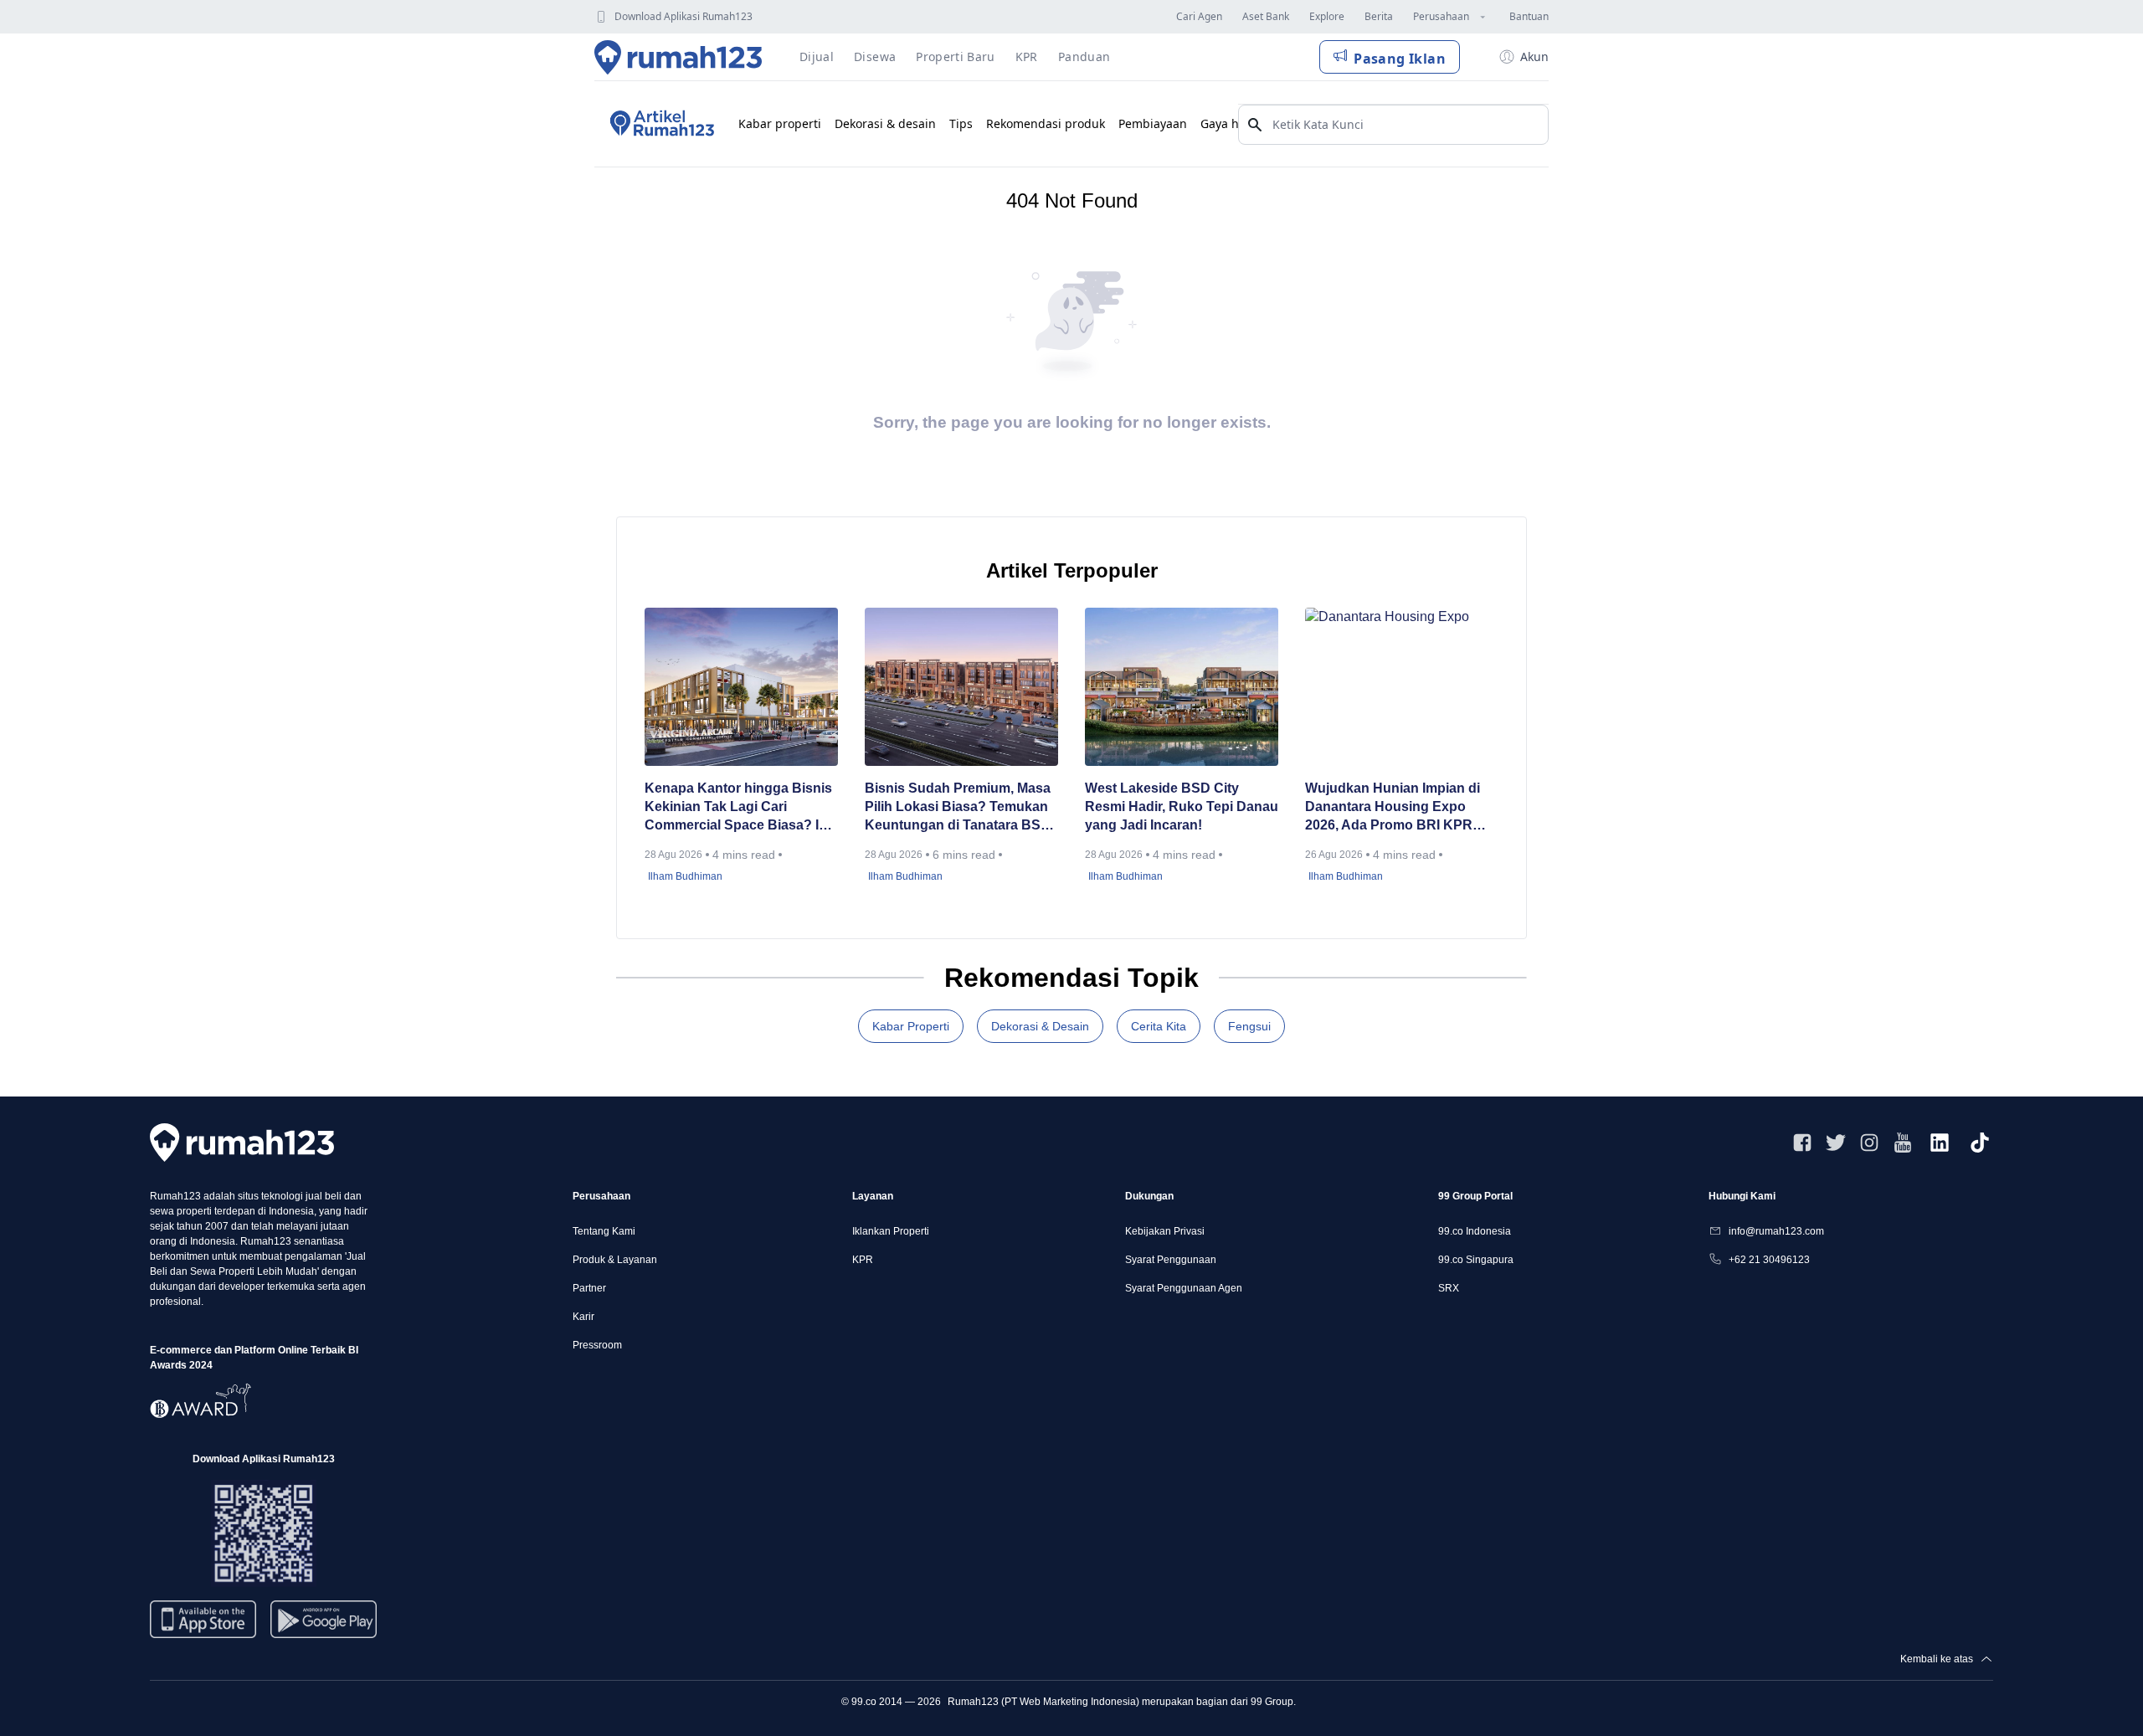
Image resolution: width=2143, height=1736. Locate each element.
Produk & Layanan (615, 1260)
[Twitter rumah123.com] (1836, 1143)
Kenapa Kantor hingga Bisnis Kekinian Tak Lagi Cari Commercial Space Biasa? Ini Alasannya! (738, 808)
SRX (1449, 1288)
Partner (589, 1288)
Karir (583, 1317)
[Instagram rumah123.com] (1869, 1143)
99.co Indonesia (1475, 1231)
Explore (1327, 16)
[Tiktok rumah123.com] (1980, 1143)
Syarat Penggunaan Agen (1184, 1288)
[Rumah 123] (678, 57)
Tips (961, 123)
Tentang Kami (604, 1231)
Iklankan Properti (891, 1231)
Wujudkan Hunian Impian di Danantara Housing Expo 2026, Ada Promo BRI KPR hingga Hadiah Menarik (1393, 808)
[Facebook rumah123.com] (1802, 1143)
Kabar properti (780, 123)
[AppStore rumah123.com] (203, 1619)
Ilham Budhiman (685, 876)
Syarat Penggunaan (1171, 1260)
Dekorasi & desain (885, 123)
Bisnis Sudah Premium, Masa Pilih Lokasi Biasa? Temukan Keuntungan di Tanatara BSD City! (958, 808)
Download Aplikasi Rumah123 (683, 16)
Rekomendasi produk (1046, 123)
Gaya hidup (1233, 123)
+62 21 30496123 (1769, 1260)
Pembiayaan (1153, 123)
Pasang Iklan (1400, 59)
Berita (1379, 16)
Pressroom (597, 1345)
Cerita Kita (1159, 1026)
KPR (863, 1260)
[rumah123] (242, 1142)
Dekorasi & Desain (1040, 1026)
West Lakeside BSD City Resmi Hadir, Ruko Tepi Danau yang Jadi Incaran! (1182, 806)
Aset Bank (1266, 16)
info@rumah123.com (1776, 1231)
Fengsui (1249, 1026)
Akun (1534, 56)
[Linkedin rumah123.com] (1940, 1143)
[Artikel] (660, 124)
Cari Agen (1199, 16)
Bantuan (1529, 16)
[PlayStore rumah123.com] (324, 1626)
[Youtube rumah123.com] (1903, 1143)
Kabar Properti (911, 1026)
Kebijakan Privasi (1165, 1231)
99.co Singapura (1476, 1260)
